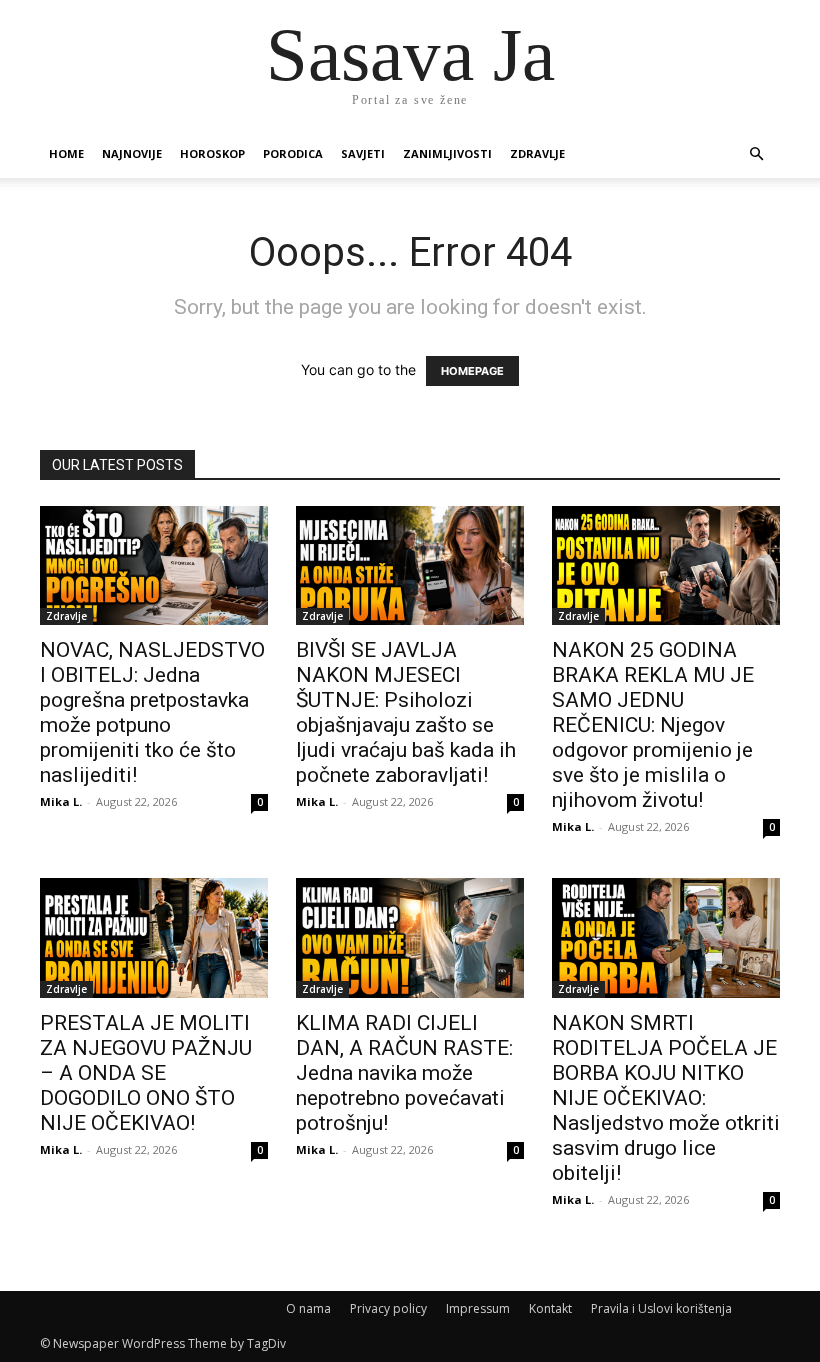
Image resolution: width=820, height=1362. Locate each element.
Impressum (478, 1308)
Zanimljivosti (447, 153)
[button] (756, 154)
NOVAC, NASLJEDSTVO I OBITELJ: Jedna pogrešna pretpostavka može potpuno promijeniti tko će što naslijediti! (152, 712)
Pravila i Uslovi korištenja (661, 1308)
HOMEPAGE (472, 371)
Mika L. (61, 801)
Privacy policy (388, 1308)
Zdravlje (537, 153)
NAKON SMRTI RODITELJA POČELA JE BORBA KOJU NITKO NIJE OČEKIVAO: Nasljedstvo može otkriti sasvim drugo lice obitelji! (666, 1098)
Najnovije (132, 153)
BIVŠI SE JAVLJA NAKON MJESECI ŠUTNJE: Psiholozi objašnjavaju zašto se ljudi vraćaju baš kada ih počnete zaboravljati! (406, 712)
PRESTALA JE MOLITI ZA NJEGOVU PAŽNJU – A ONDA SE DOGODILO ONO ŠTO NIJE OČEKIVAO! (146, 1073)
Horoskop (212, 153)
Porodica (293, 153)
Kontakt (550, 1308)
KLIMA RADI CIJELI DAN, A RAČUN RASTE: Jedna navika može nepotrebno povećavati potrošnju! (404, 1073)
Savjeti (363, 153)
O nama (308, 1308)
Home (66, 153)
